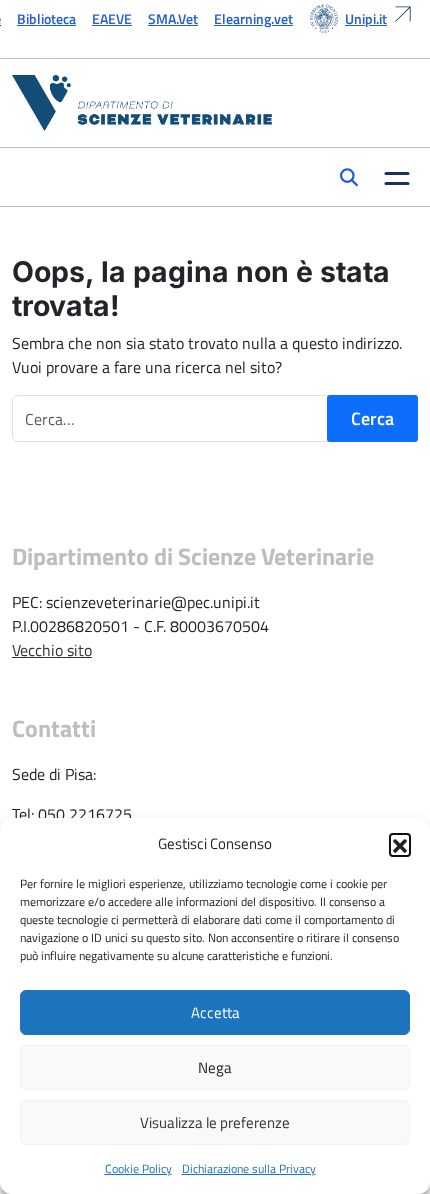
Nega (215, 1067)
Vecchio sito (52, 650)
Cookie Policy (138, 1168)
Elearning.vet (253, 18)
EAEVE (112, 18)
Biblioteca (46, 18)
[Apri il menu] (397, 177)
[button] (400, 844)
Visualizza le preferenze (215, 1122)
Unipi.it (366, 18)
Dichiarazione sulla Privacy (249, 1168)
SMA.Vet (173, 18)
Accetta (215, 1012)
